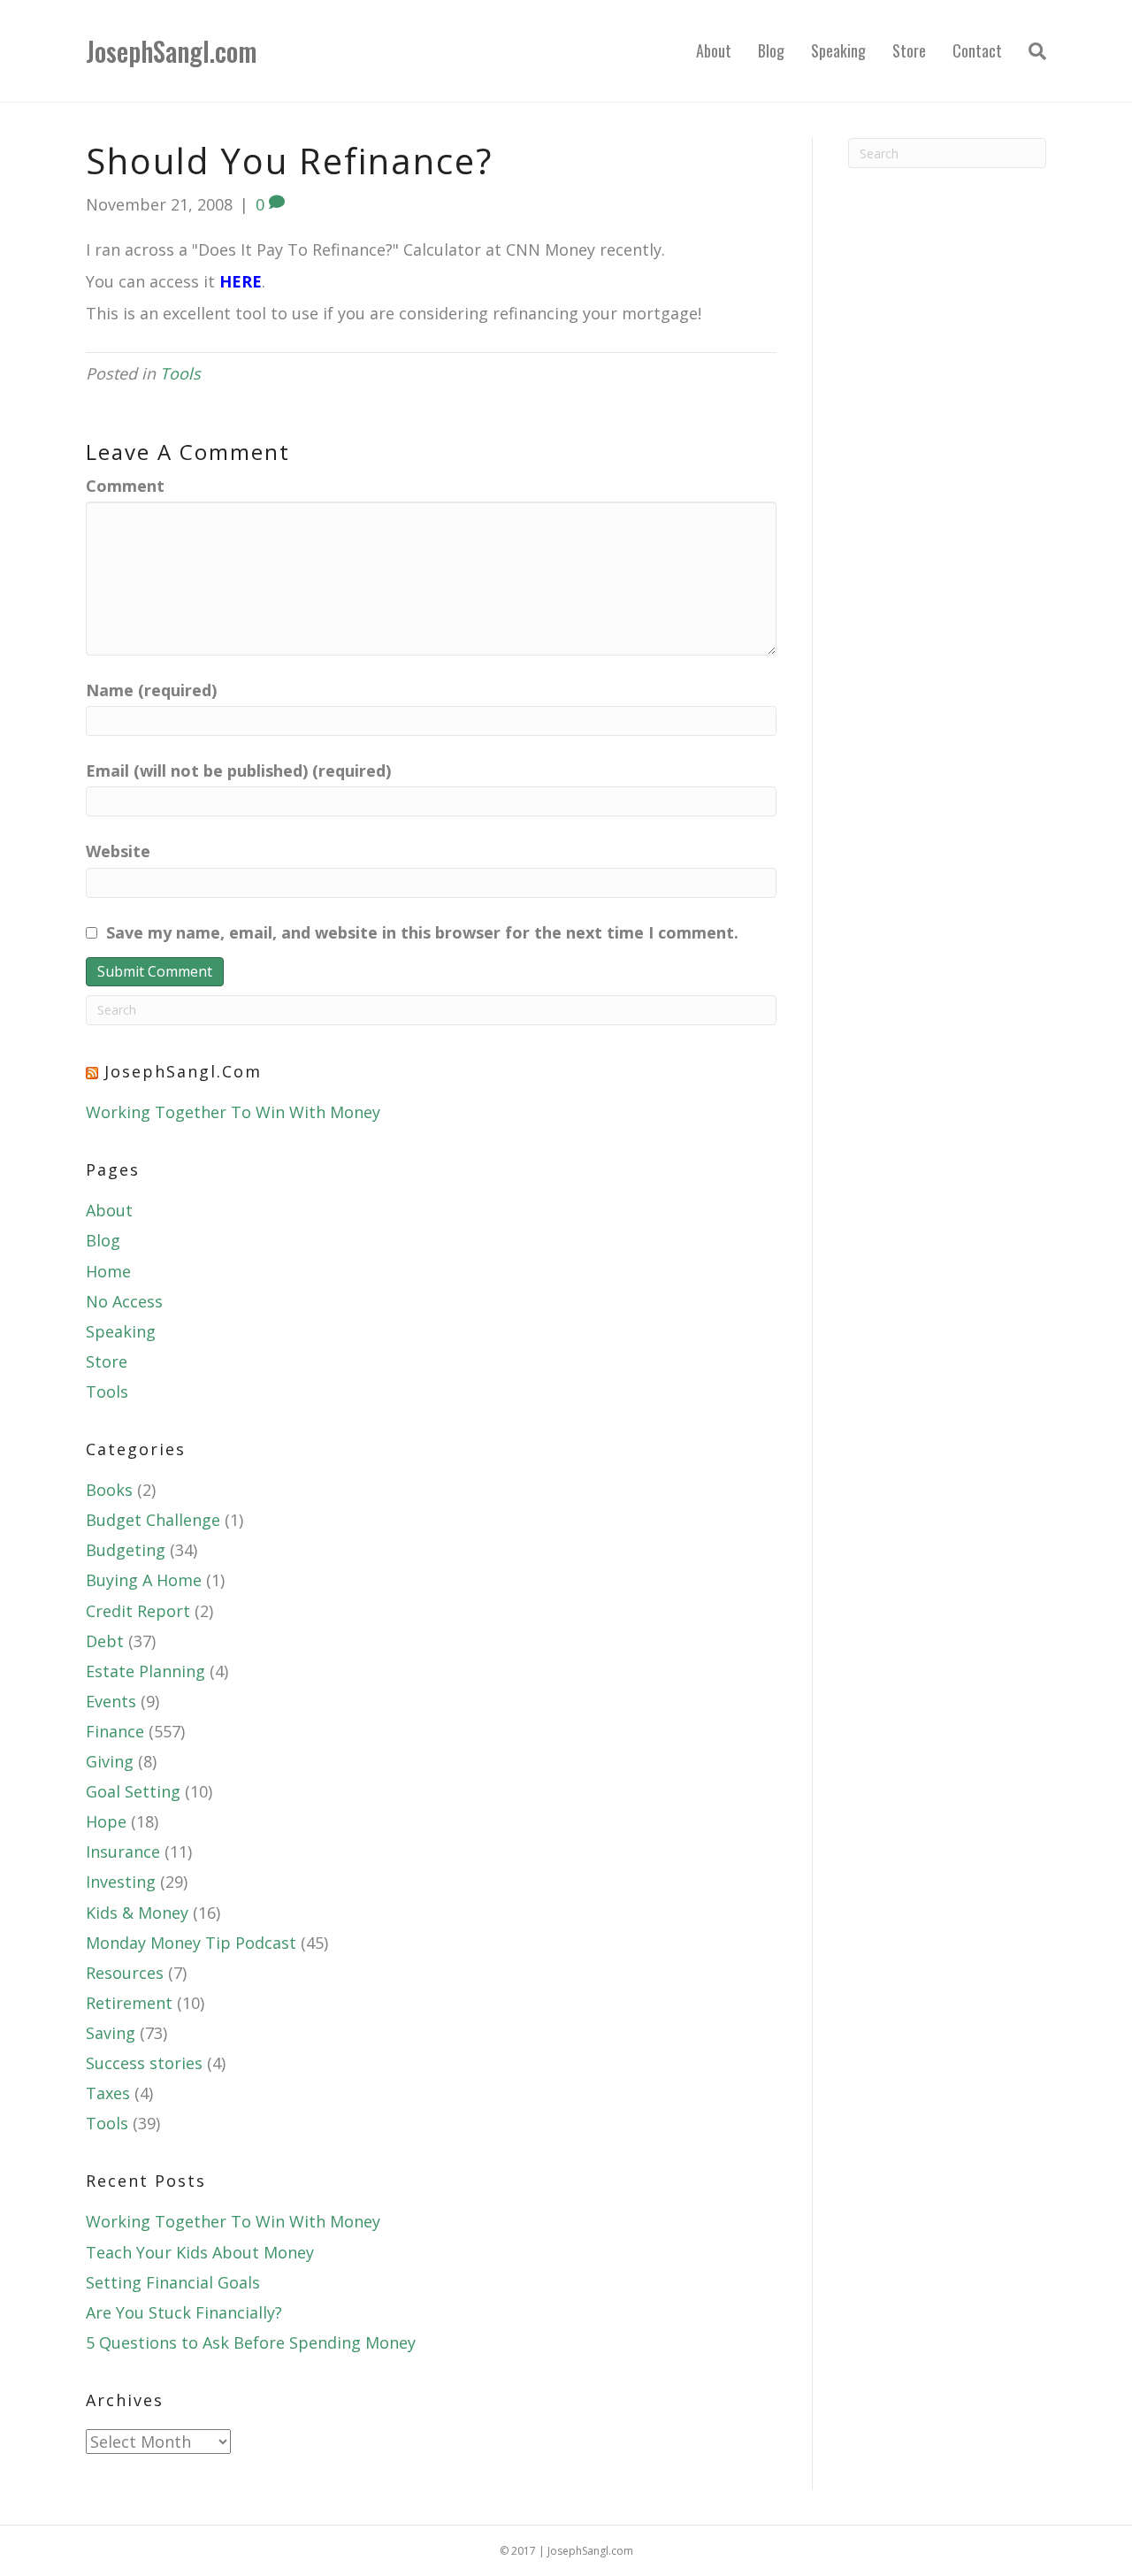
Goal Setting (133, 1791)
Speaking (838, 50)
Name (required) (151, 690)
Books (109, 1490)
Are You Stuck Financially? (184, 2312)
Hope (106, 1821)
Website (118, 851)
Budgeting (126, 1550)
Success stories (144, 2063)
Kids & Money (137, 1913)
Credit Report (138, 1611)
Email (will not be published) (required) (238, 770)
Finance (115, 1731)
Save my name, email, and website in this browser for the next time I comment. (422, 932)
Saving (111, 2033)
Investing (121, 1882)
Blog (771, 50)
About (714, 50)
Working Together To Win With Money (233, 1112)
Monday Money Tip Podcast (191, 1943)
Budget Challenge (153, 1520)
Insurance (123, 1851)
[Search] (1031, 51)
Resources (125, 1973)
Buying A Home (144, 1580)
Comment (125, 486)
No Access (124, 1301)
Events (111, 1701)
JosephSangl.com (183, 1071)
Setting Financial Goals (173, 2282)
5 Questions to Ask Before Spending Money (251, 2342)
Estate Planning (145, 1671)
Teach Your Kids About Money (200, 2252)
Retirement (129, 2003)
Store (909, 50)
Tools (180, 373)
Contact (977, 50)
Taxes (108, 2093)
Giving (110, 1761)
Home (108, 1271)
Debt (105, 1641)
